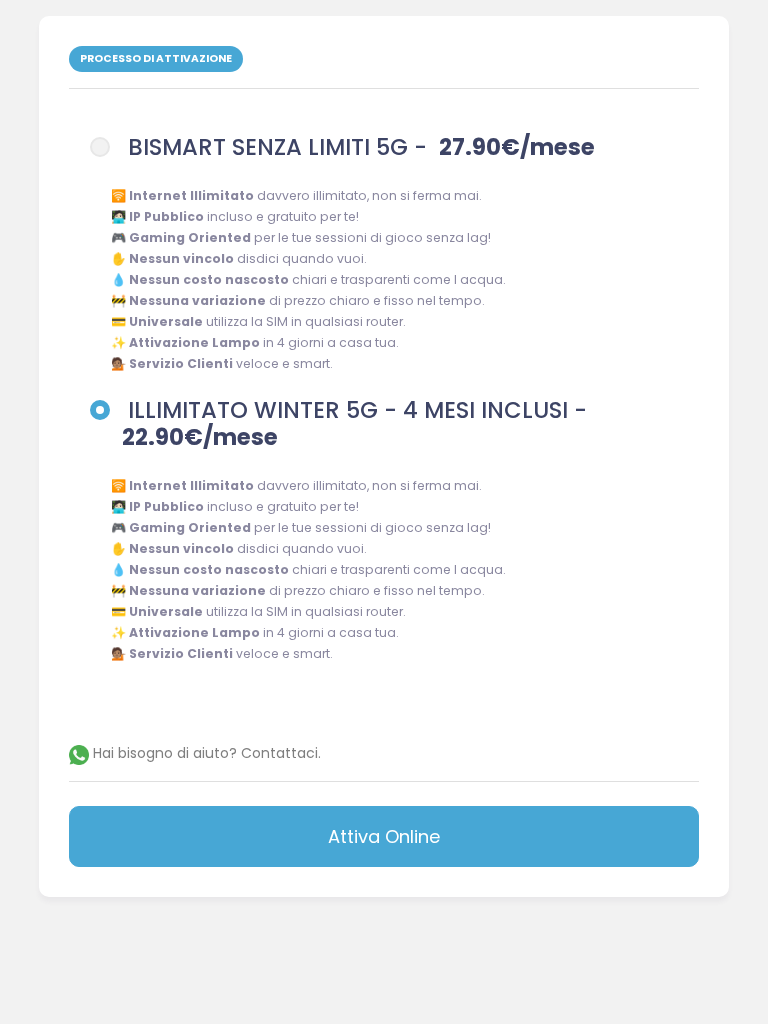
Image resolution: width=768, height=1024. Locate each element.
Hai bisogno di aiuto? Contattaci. (205, 753)
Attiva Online (384, 836)
